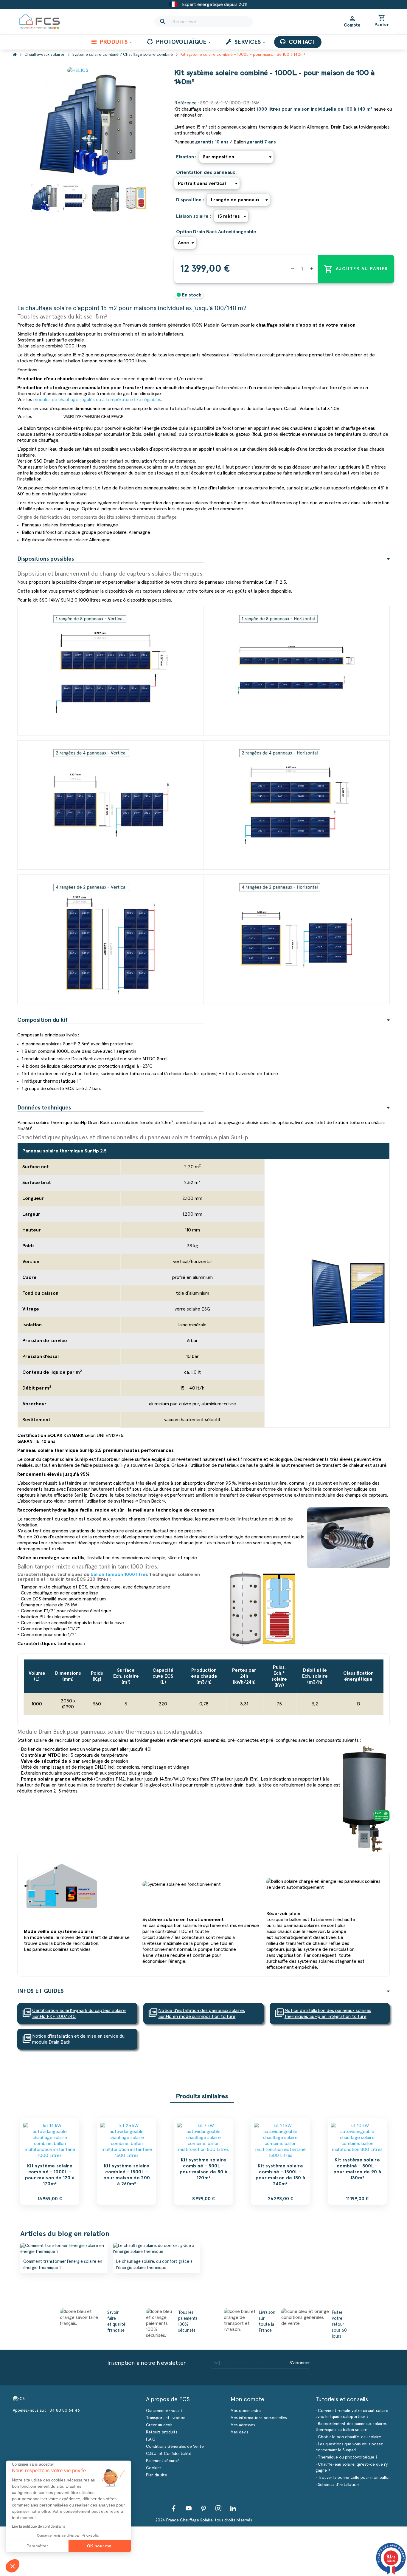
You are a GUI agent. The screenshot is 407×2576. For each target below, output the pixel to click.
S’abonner (300, 2363)
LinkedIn (233, 2508)
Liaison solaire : (194, 216)
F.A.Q (151, 2439)
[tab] (203, 559)
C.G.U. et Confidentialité (169, 2454)
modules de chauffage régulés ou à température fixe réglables (97, 400)
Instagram (218, 2508)
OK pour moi (100, 2546)
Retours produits (162, 2432)
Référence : (187, 103)
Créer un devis (159, 2425)
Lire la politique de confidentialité (39, 2526)
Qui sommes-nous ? (164, 2411)
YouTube (189, 2508)
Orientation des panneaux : (207, 172)
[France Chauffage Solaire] (40, 22)
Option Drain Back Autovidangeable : (217, 232)
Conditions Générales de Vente (175, 2447)
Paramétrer (37, 2546)
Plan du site (157, 2475)
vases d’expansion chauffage (93, 417)
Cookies (154, 2468)
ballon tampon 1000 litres (119, 1574)
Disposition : (190, 200)
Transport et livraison (166, 2418)
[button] (13, 2566)
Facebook (174, 2508)
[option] (50, 2161)
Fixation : (186, 157)
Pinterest (203, 2508)
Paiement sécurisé (163, 2461)
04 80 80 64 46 (65, 2410)
